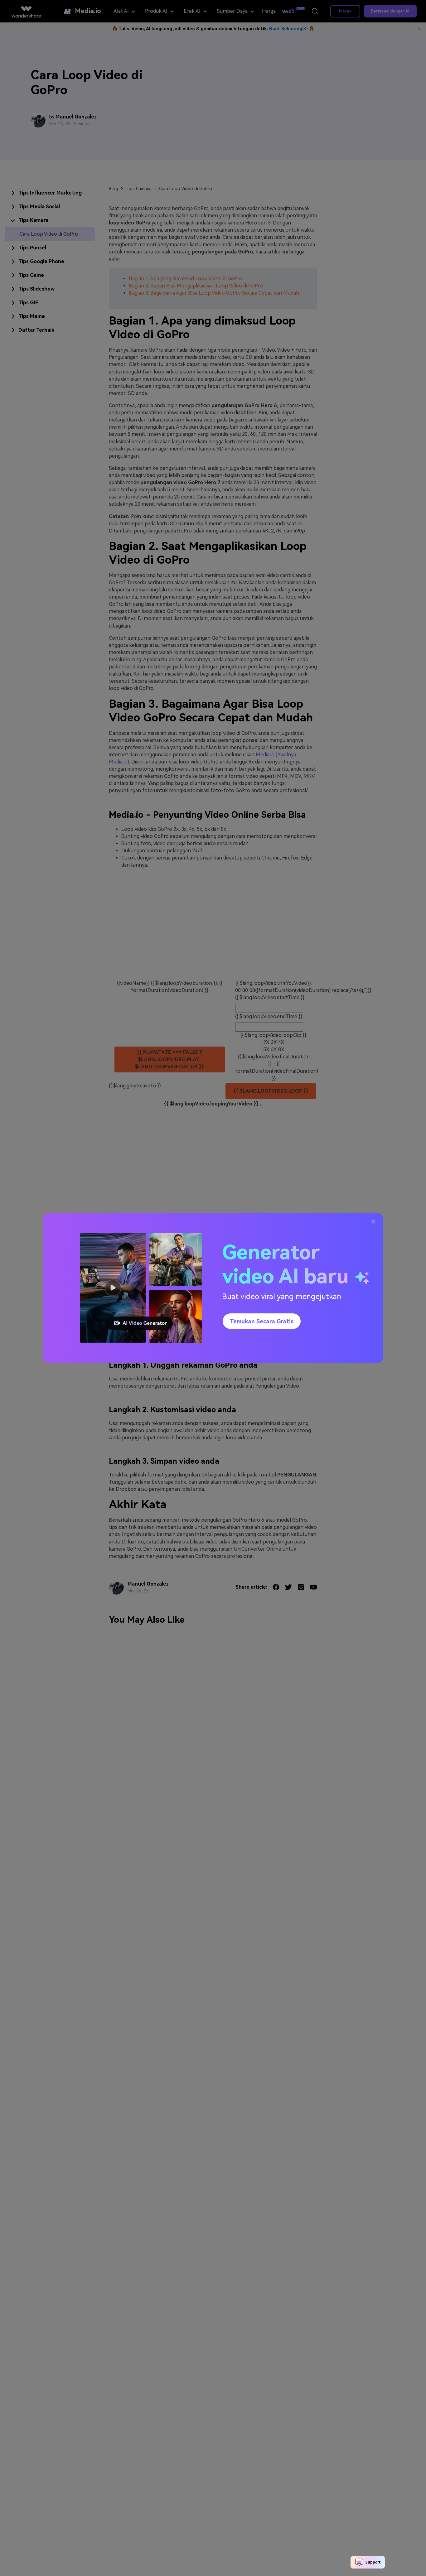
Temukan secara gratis (262, 1321)
